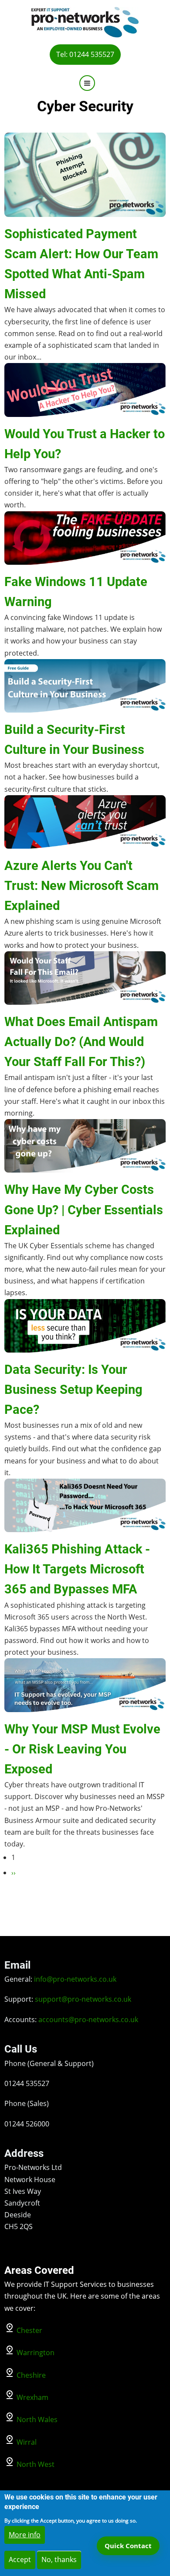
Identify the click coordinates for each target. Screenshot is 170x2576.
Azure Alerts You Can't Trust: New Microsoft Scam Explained (82, 886)
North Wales (37, 2419)
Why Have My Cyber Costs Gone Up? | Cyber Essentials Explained (84, 1210)
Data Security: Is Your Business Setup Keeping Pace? (73, 1390)
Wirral (27, 2442)
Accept (20, 2559)
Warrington (36, 2353)
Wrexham (32, 2397)
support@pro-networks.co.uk (83, 1999)
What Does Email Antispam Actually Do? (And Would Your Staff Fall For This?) (81, 1042)
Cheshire (31, 2375)
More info (25, 2535)
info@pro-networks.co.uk (75, 1979)
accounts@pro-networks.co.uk (88, 2019)
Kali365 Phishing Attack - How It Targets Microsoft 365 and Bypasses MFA (77, 1569)
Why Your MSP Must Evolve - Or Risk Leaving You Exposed (82, 1749)
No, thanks (59, 2559)
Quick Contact (128, 2546)
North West (36, 2464)
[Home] (85, 21)
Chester (29, 2330)
